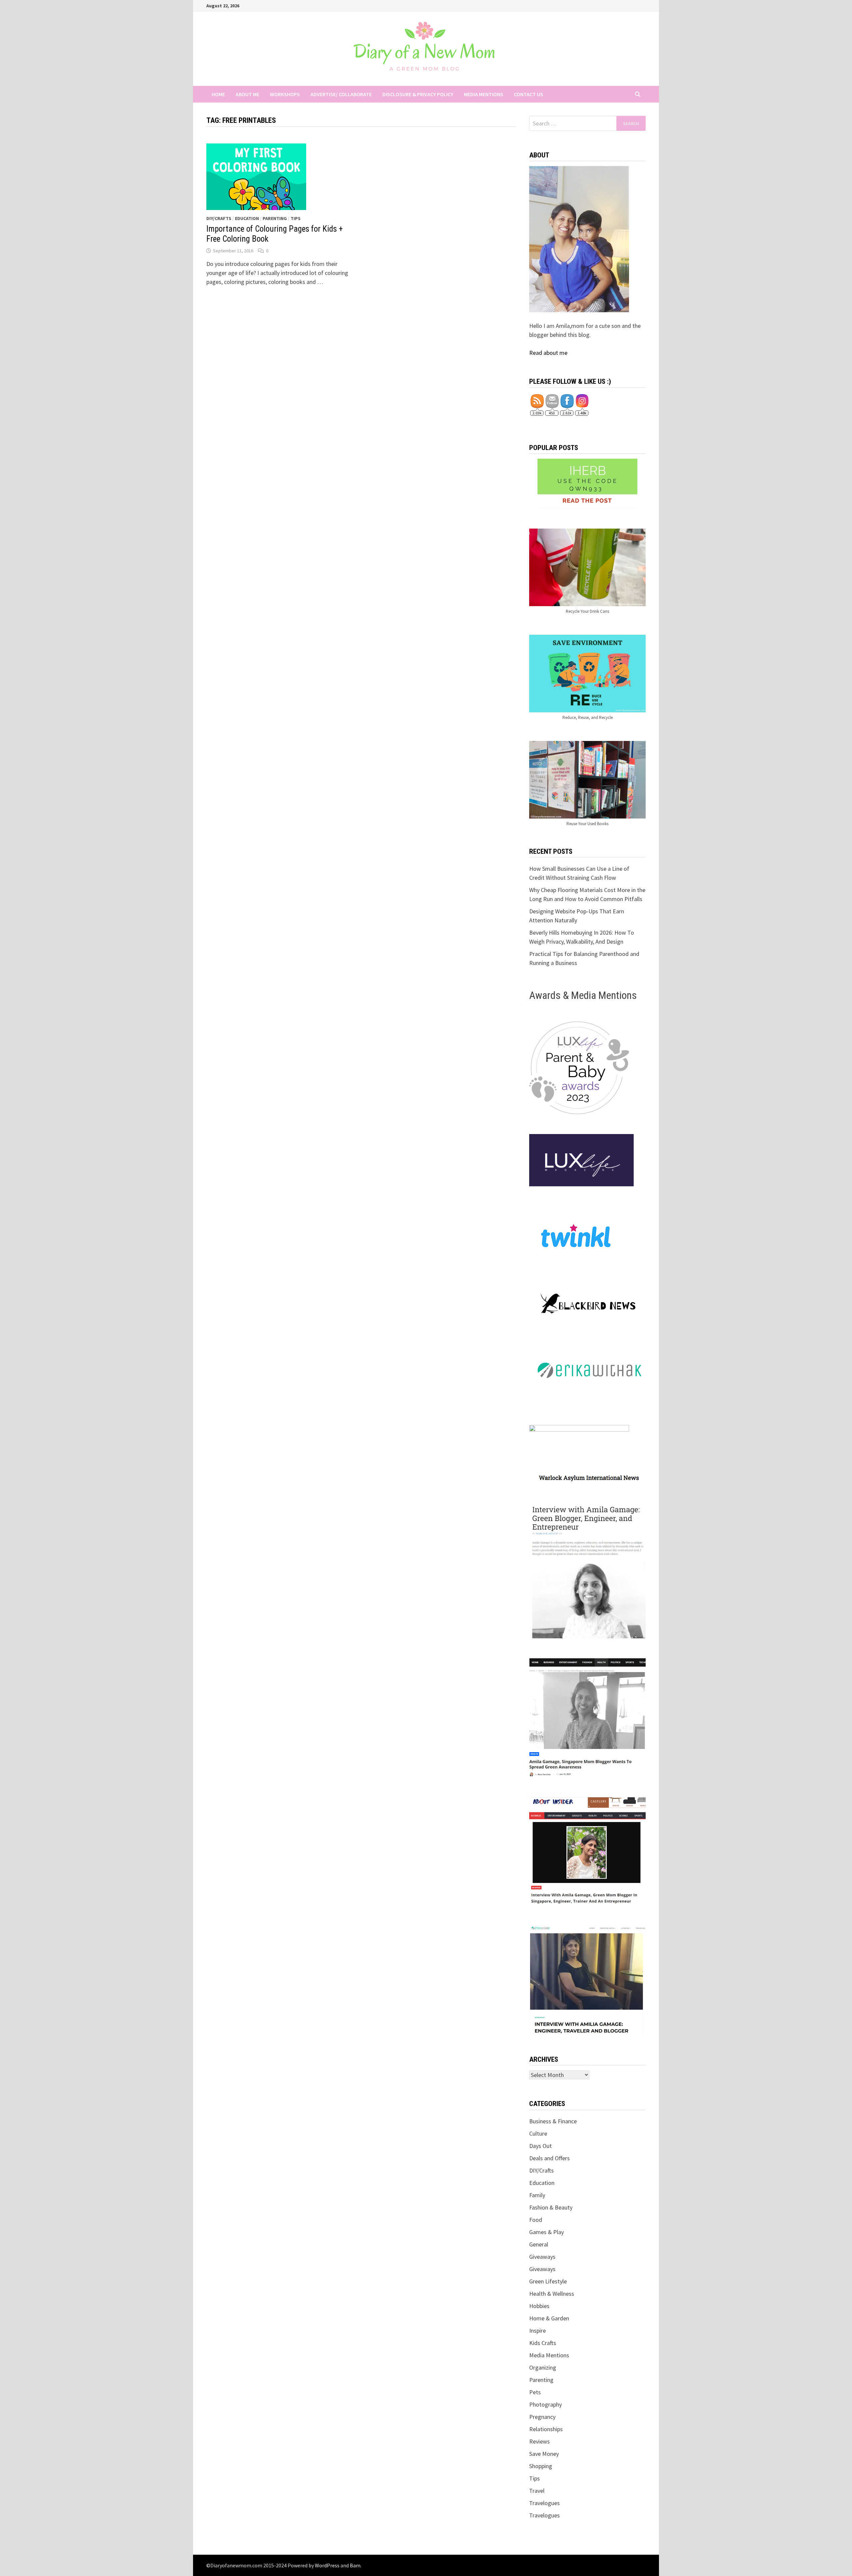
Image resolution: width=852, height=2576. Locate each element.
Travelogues (544, 2503)
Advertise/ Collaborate (341, 94)
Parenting (275, 218)
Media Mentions (484, 94)
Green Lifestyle (548, 2281)
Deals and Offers (549, 2158)
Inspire (537, 2331)
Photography (545, 2404)
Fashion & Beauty (551, 2207)
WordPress (327, 2565)
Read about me (548, 353)
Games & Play (546, 2232)
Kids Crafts (543, 2343)
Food (536, 2220)
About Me (247, 94)
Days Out (540, 2146)
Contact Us (529, 94)
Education (247, 218)
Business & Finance (553, 2121)
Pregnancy (542, 2417)
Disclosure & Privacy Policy (418, 94)
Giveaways (542, 2257)
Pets (535, 2392)
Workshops (285, 94)
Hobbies (539, 2306)
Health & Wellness (552, 2294)
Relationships (546, 2429)
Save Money (544, 2454)
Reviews (539, 2441)
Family (537, 2195)
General (539, 2244)
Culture (538, 2133)
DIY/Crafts (219, 218)
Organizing (543, 2367)
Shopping (541, 2466)
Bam (355, 2565)
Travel (537, 2491)
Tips (296, 218)
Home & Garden (549, 2318)
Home (218, 94)
